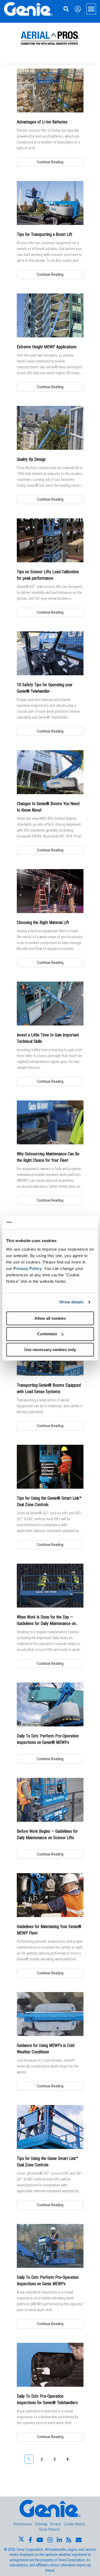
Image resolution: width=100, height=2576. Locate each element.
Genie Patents (49, 2529)
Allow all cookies (50, 1318)
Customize (47, 1334)
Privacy (56, 2524)
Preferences (23, 2524)
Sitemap (41, 2524)
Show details (71, 1302)
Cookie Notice (74, 2524)
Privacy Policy (27, 1268)
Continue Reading (50, 162)
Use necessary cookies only (50, 1350)
